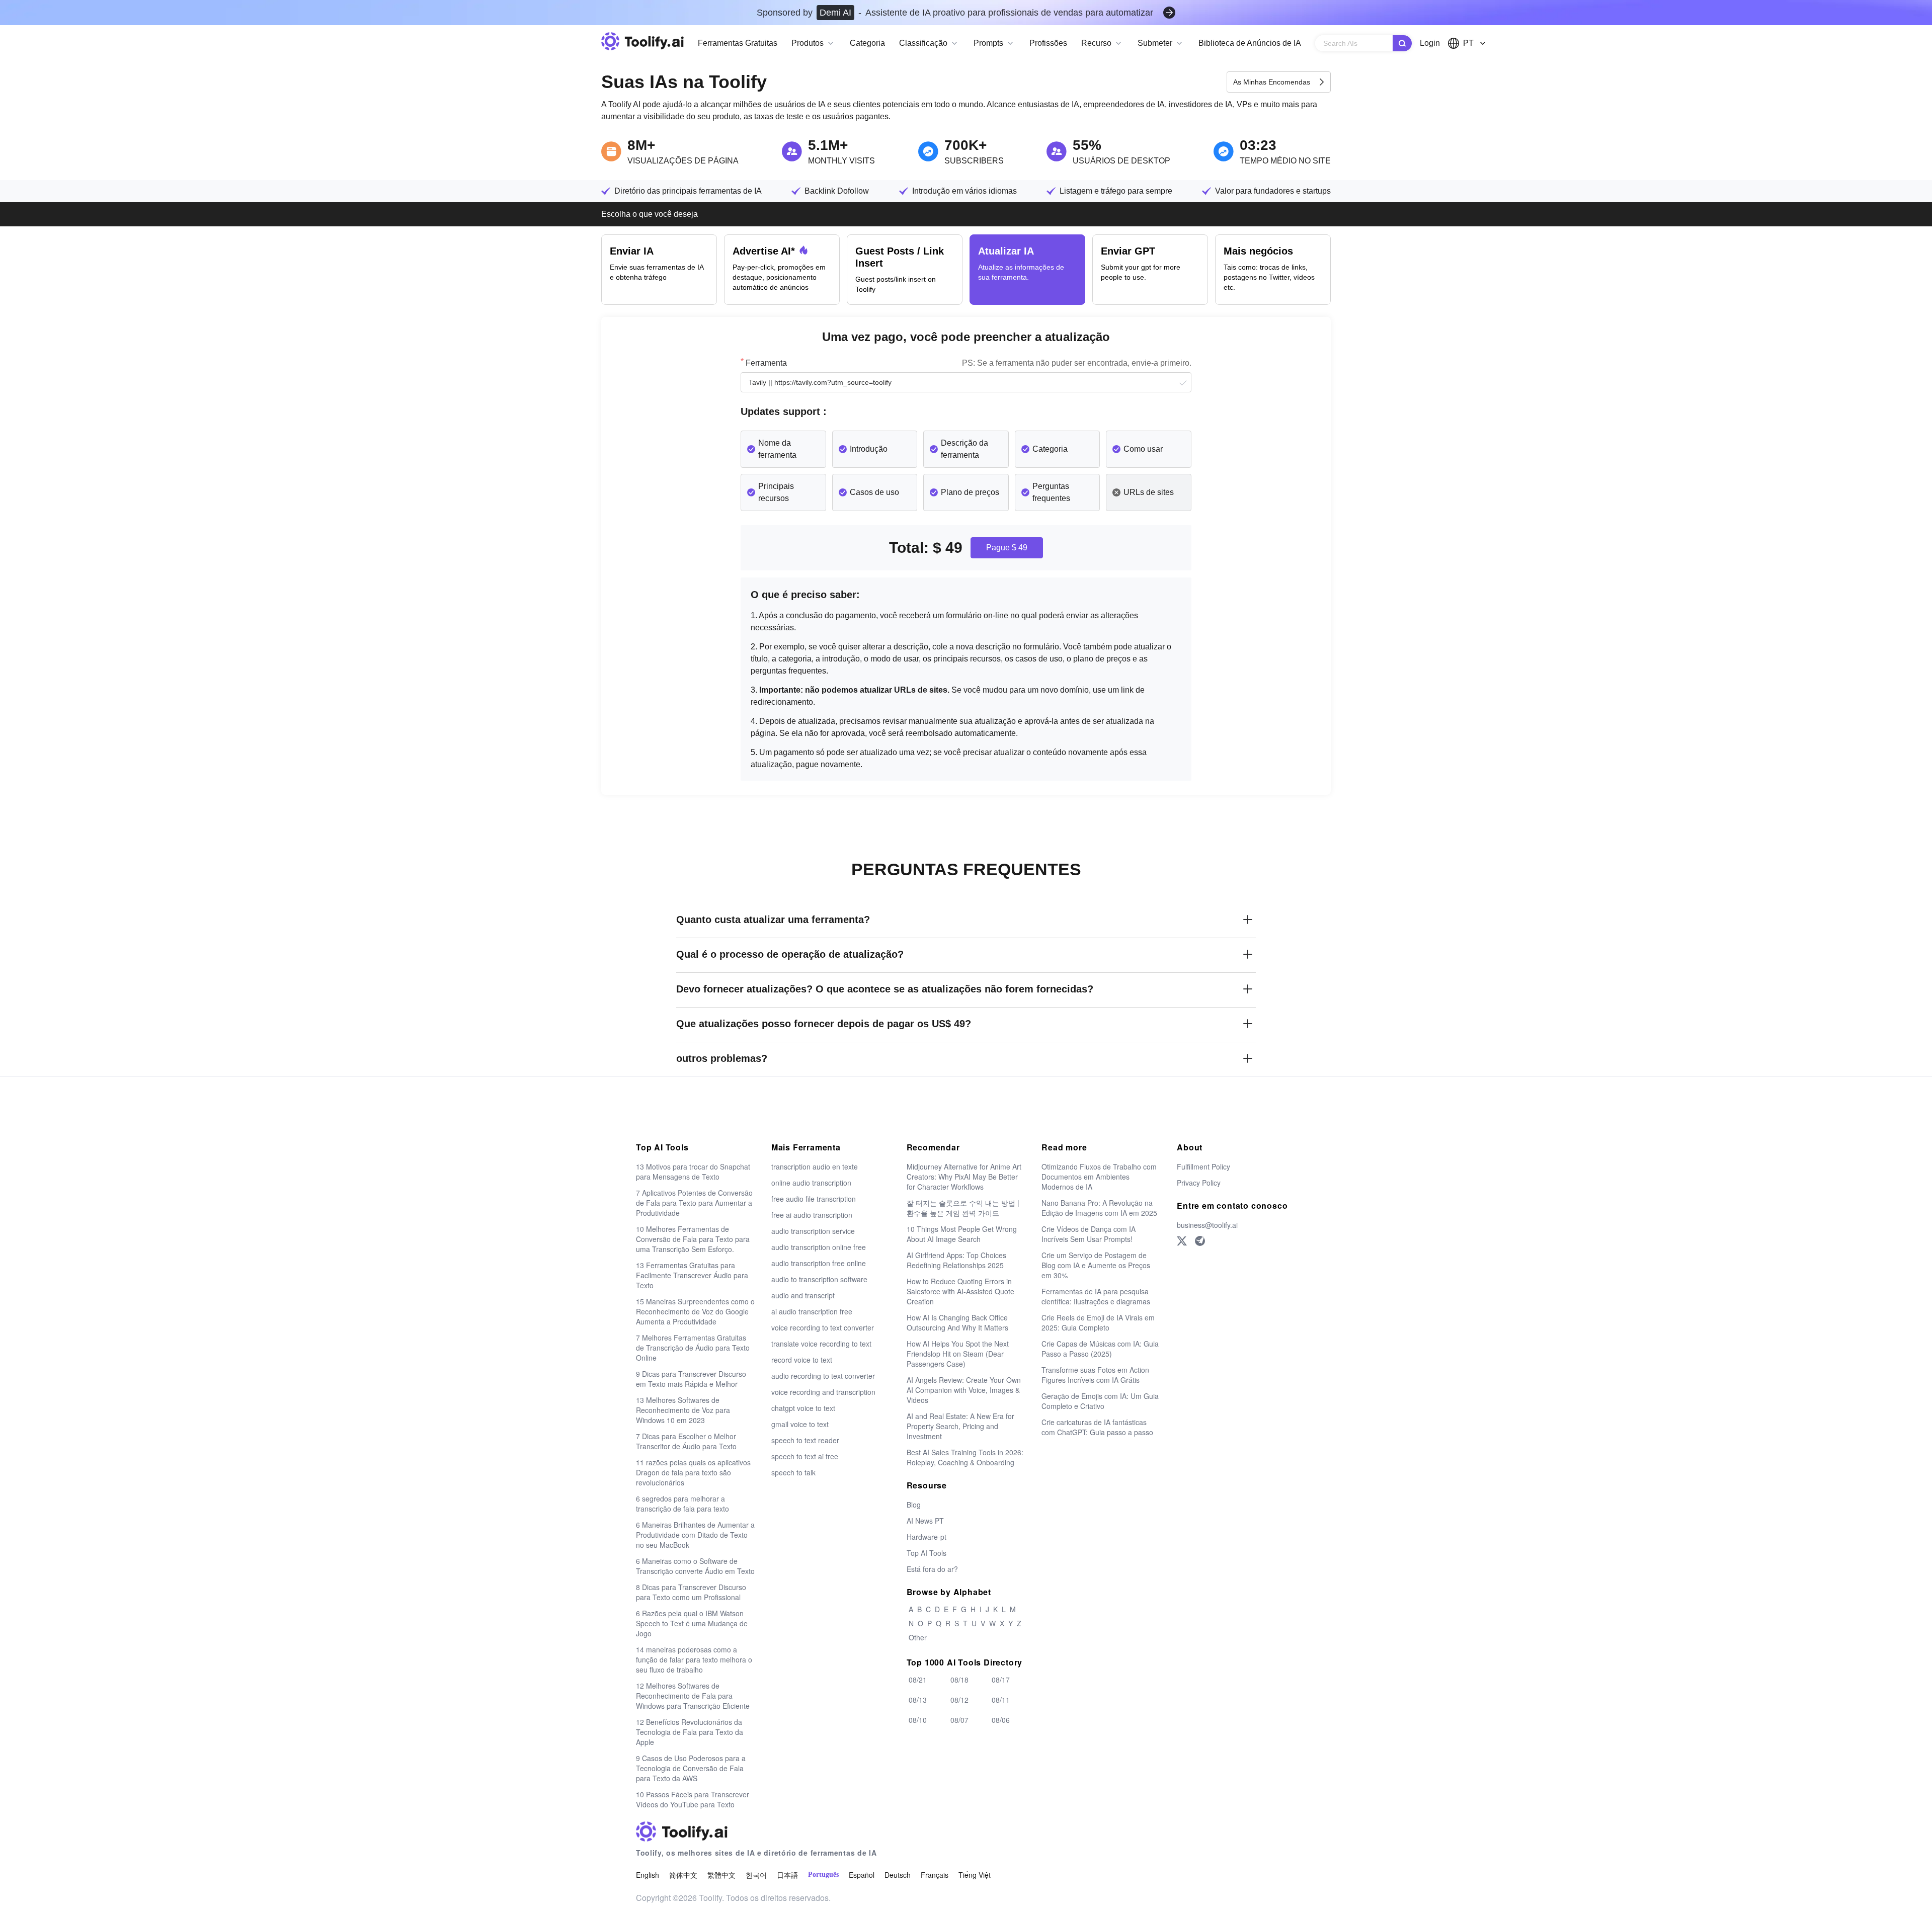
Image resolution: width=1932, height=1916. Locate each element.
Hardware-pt (927, 1537)
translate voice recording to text (821, 1344)
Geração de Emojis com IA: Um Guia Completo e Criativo (1100, 1401)
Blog (914, 1505)
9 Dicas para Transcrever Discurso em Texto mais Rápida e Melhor (691, 1379)
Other (918, 1637)
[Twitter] (1182, 1241)
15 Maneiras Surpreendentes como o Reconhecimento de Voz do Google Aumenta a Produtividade (695, 1311)
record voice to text (802, 1360)
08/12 (959, 1700)
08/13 (918, 1700)
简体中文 (683, 1875)
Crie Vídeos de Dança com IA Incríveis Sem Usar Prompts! (1089, 1234)
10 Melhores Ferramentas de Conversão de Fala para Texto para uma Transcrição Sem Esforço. (693, 1239)
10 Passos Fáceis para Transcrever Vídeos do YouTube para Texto (693, 1799)
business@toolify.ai (1207, 1225)
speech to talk (793, 1472)
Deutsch (898, 1875)
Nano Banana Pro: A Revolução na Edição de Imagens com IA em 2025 (1099, 1208)
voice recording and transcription (823, 1392)
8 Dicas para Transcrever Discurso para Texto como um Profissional (691, 1592)
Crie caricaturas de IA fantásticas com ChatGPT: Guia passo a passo (1097, 1427)
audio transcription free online (819, 1263)
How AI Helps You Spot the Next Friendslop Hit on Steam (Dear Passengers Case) (958, 1354)
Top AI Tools (927, 1553)
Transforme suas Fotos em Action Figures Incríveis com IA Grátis (1095, 1375)
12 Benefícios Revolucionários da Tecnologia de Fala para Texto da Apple (690, 1732)
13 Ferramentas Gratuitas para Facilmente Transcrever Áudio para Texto (692, 1275)
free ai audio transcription (812, 1215)
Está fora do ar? (932, 1569)
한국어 (756, 1875)
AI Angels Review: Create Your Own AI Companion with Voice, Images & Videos (964, 1390)
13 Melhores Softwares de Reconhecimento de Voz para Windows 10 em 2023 (683, 1410)
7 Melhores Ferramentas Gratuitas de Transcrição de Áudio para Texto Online (693, 1348)
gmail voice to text (800, 1424)
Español (862, 1875)
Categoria (867, 43)
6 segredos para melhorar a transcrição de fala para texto (682, 1504)
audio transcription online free (819, 1247)
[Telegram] (1200, 1241)
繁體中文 (721, 1875)
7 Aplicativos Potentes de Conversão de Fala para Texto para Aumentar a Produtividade (694, 1203)
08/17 (1001, 1680)
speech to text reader (805, 1440)
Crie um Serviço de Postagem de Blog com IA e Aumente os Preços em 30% (1096, 1265)
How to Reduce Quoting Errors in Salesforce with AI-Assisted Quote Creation (960, 1291)
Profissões (1048, 43)
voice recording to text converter (823, 1327)
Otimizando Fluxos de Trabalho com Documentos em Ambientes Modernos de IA (1099, 1177)
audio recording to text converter (823, 1376)
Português (823, 1875)
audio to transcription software (819, 1279)
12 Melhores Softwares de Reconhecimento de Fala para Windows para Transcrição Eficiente (693, 1696)
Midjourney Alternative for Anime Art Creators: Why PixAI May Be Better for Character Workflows (964, 1177)
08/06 (1001, 1720)
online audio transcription (811, 1183)
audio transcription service (813, 1231)
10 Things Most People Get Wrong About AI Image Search (962, 1234)
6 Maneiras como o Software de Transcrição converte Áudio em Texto (695, 1566)
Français (935, 1875)
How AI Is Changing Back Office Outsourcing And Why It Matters (957, 1322)
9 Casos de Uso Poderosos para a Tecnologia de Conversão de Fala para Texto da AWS (691, 1768)
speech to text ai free (805, 1456)
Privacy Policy (1199, 1183)
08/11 (1001, 1700)
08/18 (959, 1680)
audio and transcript (803, 1295)
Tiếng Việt (975, 1875)
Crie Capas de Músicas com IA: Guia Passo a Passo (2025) (1100, 1349)
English (648, 1875)
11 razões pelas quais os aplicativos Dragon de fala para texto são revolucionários (693, 1472)
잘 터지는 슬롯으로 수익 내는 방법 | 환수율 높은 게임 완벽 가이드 (963, 1208)
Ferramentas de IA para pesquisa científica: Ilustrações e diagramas (1096, 1296)
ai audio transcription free (812, 1311)
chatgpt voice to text (803, 1408)
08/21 (918, 1680)
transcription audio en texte (815, 1167)
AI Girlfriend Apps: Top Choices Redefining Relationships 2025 (956, 1260)
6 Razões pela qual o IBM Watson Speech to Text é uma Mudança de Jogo (692, 1623)
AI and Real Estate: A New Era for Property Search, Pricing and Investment (960, 1426)
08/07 (959, 1720)
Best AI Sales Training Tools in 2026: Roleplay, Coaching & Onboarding (965, 1457)
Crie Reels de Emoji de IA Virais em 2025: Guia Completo (1098, 1322)
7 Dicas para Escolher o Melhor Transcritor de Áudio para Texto (686, 1441)
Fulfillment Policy (1203, 1167)
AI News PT (925, 1521)
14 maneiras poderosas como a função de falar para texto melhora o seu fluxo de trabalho (694, 1659)
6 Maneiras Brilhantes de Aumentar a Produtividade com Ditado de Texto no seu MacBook (695, 1535)
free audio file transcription (814, 1199)
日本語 (787, 1875)
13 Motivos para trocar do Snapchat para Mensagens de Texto (693, 1172)
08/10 (918, 1720)
